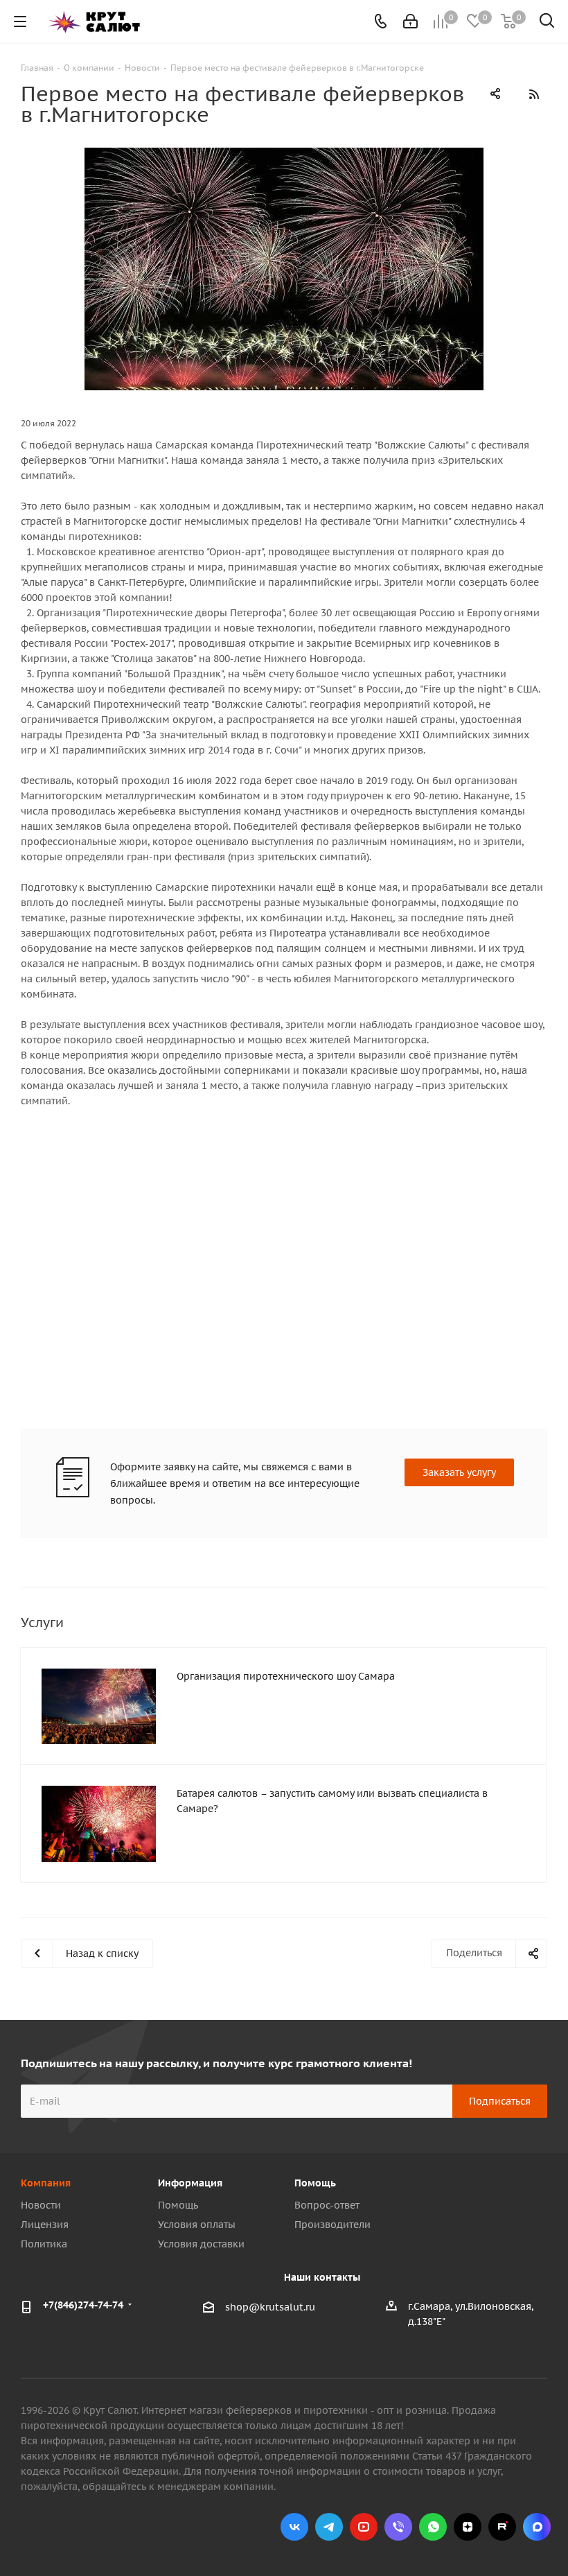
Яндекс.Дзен (468, 2527)
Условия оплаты (197, 2225)
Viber (398, 2527)
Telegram (329, 2527)
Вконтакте (294, 2527)
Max (537, 2527)
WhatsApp (433, 2527)
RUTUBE (502, 2527)
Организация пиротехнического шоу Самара (286, 1676)
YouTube (364, 2527)
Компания (46, 2183)
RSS (533, 94)
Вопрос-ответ (327, 2205)
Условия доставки (201, 2244)
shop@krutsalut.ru (270, 2308)
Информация (190, 2183)
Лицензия (45, 2225)
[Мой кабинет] (410, 21)
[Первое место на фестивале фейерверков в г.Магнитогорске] (284, 269)
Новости (41, 2205)
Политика (44, 2244)
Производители (332, 2225)
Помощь (178, 2205)
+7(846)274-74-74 (83, 2305)
